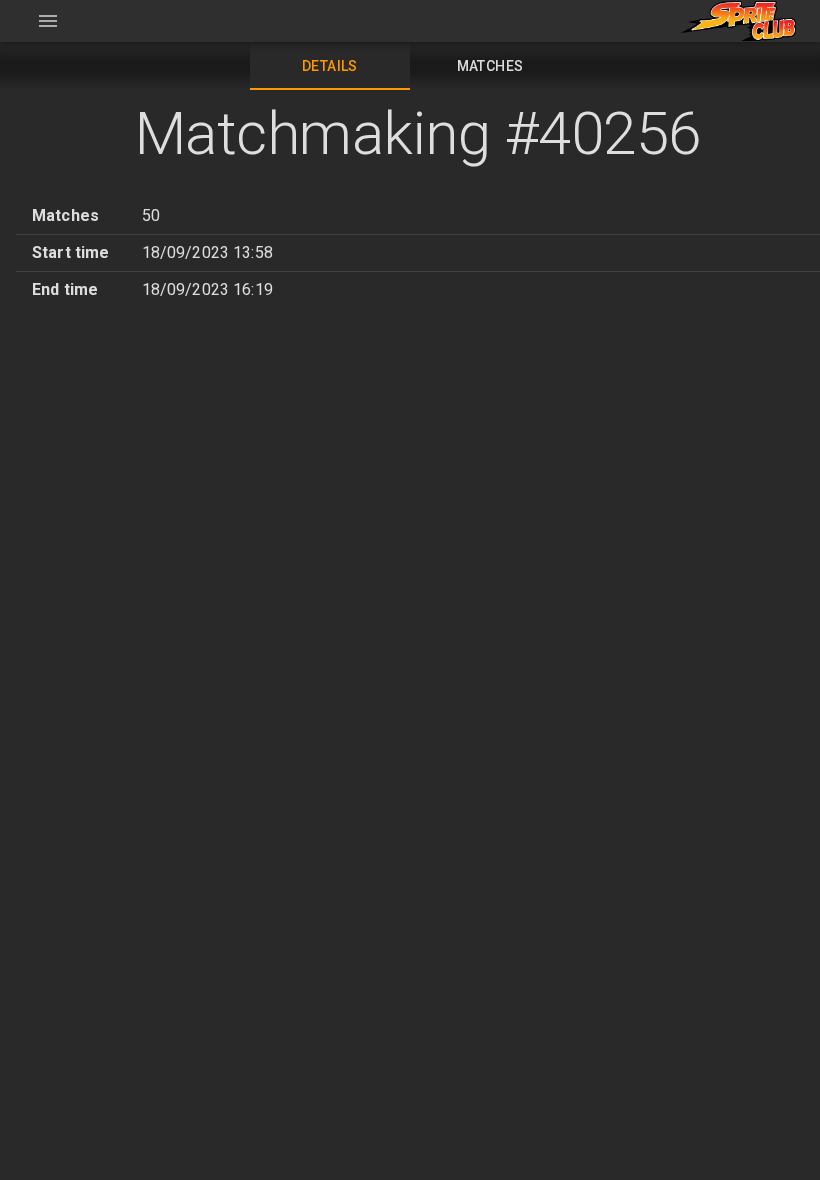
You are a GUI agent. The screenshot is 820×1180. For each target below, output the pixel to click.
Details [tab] (330, 66)
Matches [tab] (490, 66)
